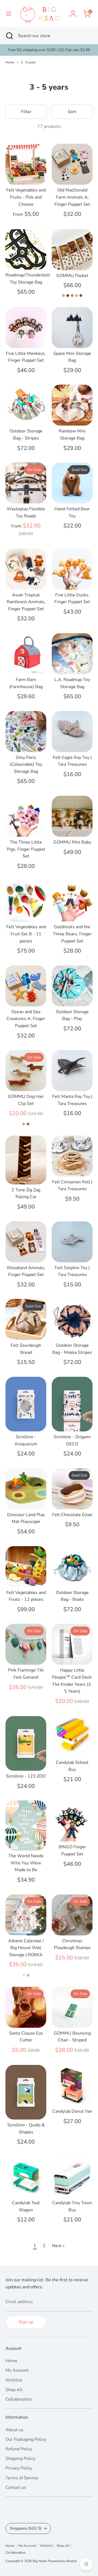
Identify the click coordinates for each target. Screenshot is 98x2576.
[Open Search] (9, 36)
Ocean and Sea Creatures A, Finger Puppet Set (26, 1019)
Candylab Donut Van (72, 2111)
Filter (26, 112)
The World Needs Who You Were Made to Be (26, 1863)
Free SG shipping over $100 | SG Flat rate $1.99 (49, 50)
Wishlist (14, 2380)
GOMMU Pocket (72, 276)
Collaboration (19, 2399)
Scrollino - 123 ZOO (26, 1776)
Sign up (26, 2322)
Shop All (14, 2390)
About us (14, 2430)
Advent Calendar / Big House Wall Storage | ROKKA (26, 1948)
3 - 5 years (28, 62)
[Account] (73, 11)
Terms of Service (22, 2478)
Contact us (16, 2487)
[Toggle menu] (9, 14)
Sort (72, 112)
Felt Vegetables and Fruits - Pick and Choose (26, 197)
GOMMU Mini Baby (72, 842)
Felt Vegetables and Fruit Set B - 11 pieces (26, 934)
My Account (17, 2370)
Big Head (39, 2561)
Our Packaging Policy (26, 2439)
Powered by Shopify (62, 2561)
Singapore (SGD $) (26, 2528)
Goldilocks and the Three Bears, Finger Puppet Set (72, 934)
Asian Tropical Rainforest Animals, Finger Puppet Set (26, 602)
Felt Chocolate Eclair (72, 1515)
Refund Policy (19, 2449)
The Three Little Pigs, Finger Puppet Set (26, 849)
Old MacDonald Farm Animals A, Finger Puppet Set (72, 197)
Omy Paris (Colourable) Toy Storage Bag (26, 764)
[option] (49, 50)
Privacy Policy (19, 2468)
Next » (58, 2246)
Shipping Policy (20, 2459)
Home (10, 62)
